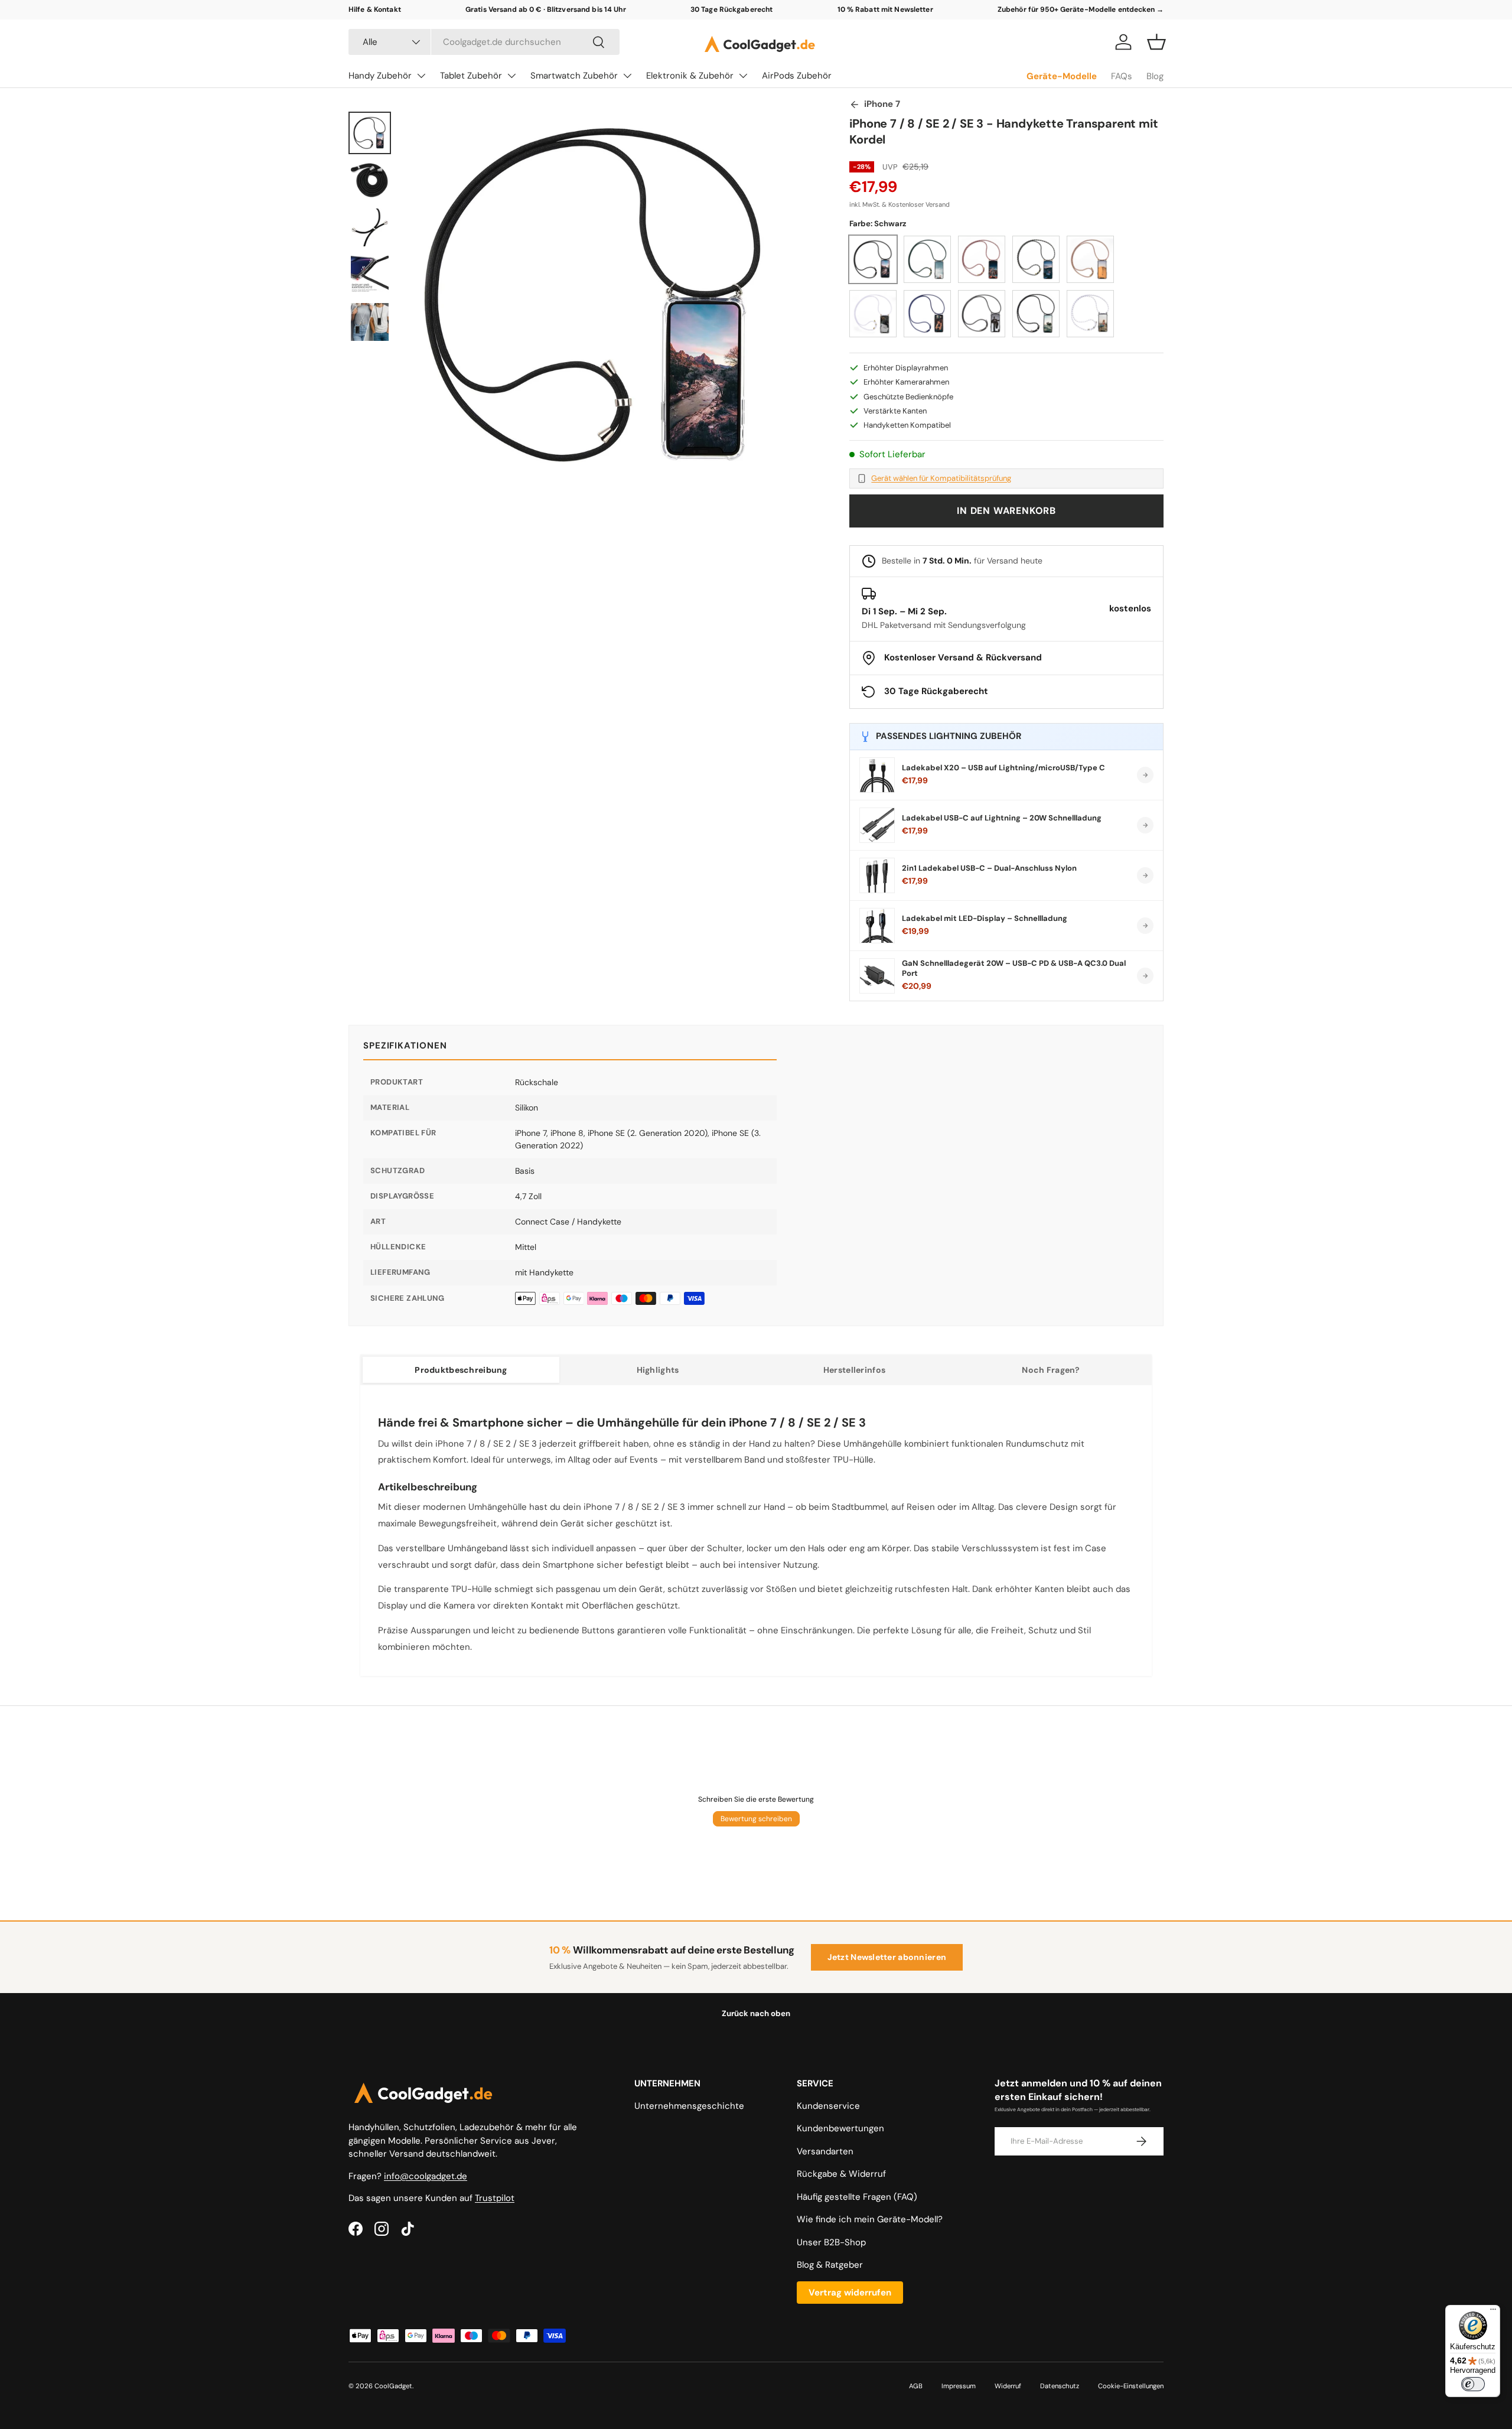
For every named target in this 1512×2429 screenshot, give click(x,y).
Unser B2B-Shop (831, 2242)
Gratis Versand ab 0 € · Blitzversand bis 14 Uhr (546, 9)
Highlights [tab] (658, 1370)
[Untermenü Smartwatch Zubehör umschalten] (627, 76)
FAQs (1122, 76)
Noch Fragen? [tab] (1051, 1370)
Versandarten (825, 2151)
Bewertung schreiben (756, 1819)
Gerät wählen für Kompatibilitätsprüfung (941, 478)
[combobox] (484, 42)
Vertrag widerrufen (850, 2293)
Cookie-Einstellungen (1131, 2386)
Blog (1155, 76)
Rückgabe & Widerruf (841, 2174)
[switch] (1473, 2384)
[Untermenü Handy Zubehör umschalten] (421, 76)
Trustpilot (495, 2198)
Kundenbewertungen (840, 2128)
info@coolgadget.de (426, 2176)
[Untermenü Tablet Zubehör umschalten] (511, 76)
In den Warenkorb (1006, 511)
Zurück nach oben (756, 2013)
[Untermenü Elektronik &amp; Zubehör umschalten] (743, 76)
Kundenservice (828, 2106)
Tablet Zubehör (471, 76)
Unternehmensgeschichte (689, 2106)
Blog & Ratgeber (830, 2265)
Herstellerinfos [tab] (854, 1370)
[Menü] (1493, 2312)
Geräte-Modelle (1062, 76)
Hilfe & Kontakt (375, 9)
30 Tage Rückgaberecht (732, 9)
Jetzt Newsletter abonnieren (887, 1957)
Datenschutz (1060, 2386)
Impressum (959, 2386)
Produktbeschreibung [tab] (461, 1370)
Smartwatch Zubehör (574, 76)
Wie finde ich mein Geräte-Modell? (870, 2219)
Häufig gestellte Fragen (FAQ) (857, 2197)
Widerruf (1008, 2386)
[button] (1156, 42)
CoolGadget (393, 2386)
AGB (916, 2386)
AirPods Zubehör (797, 76)
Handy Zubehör (380, 76)
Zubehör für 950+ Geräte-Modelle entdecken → (1081, 9)
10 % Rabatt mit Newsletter (885, 9)
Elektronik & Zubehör (690, 76)
